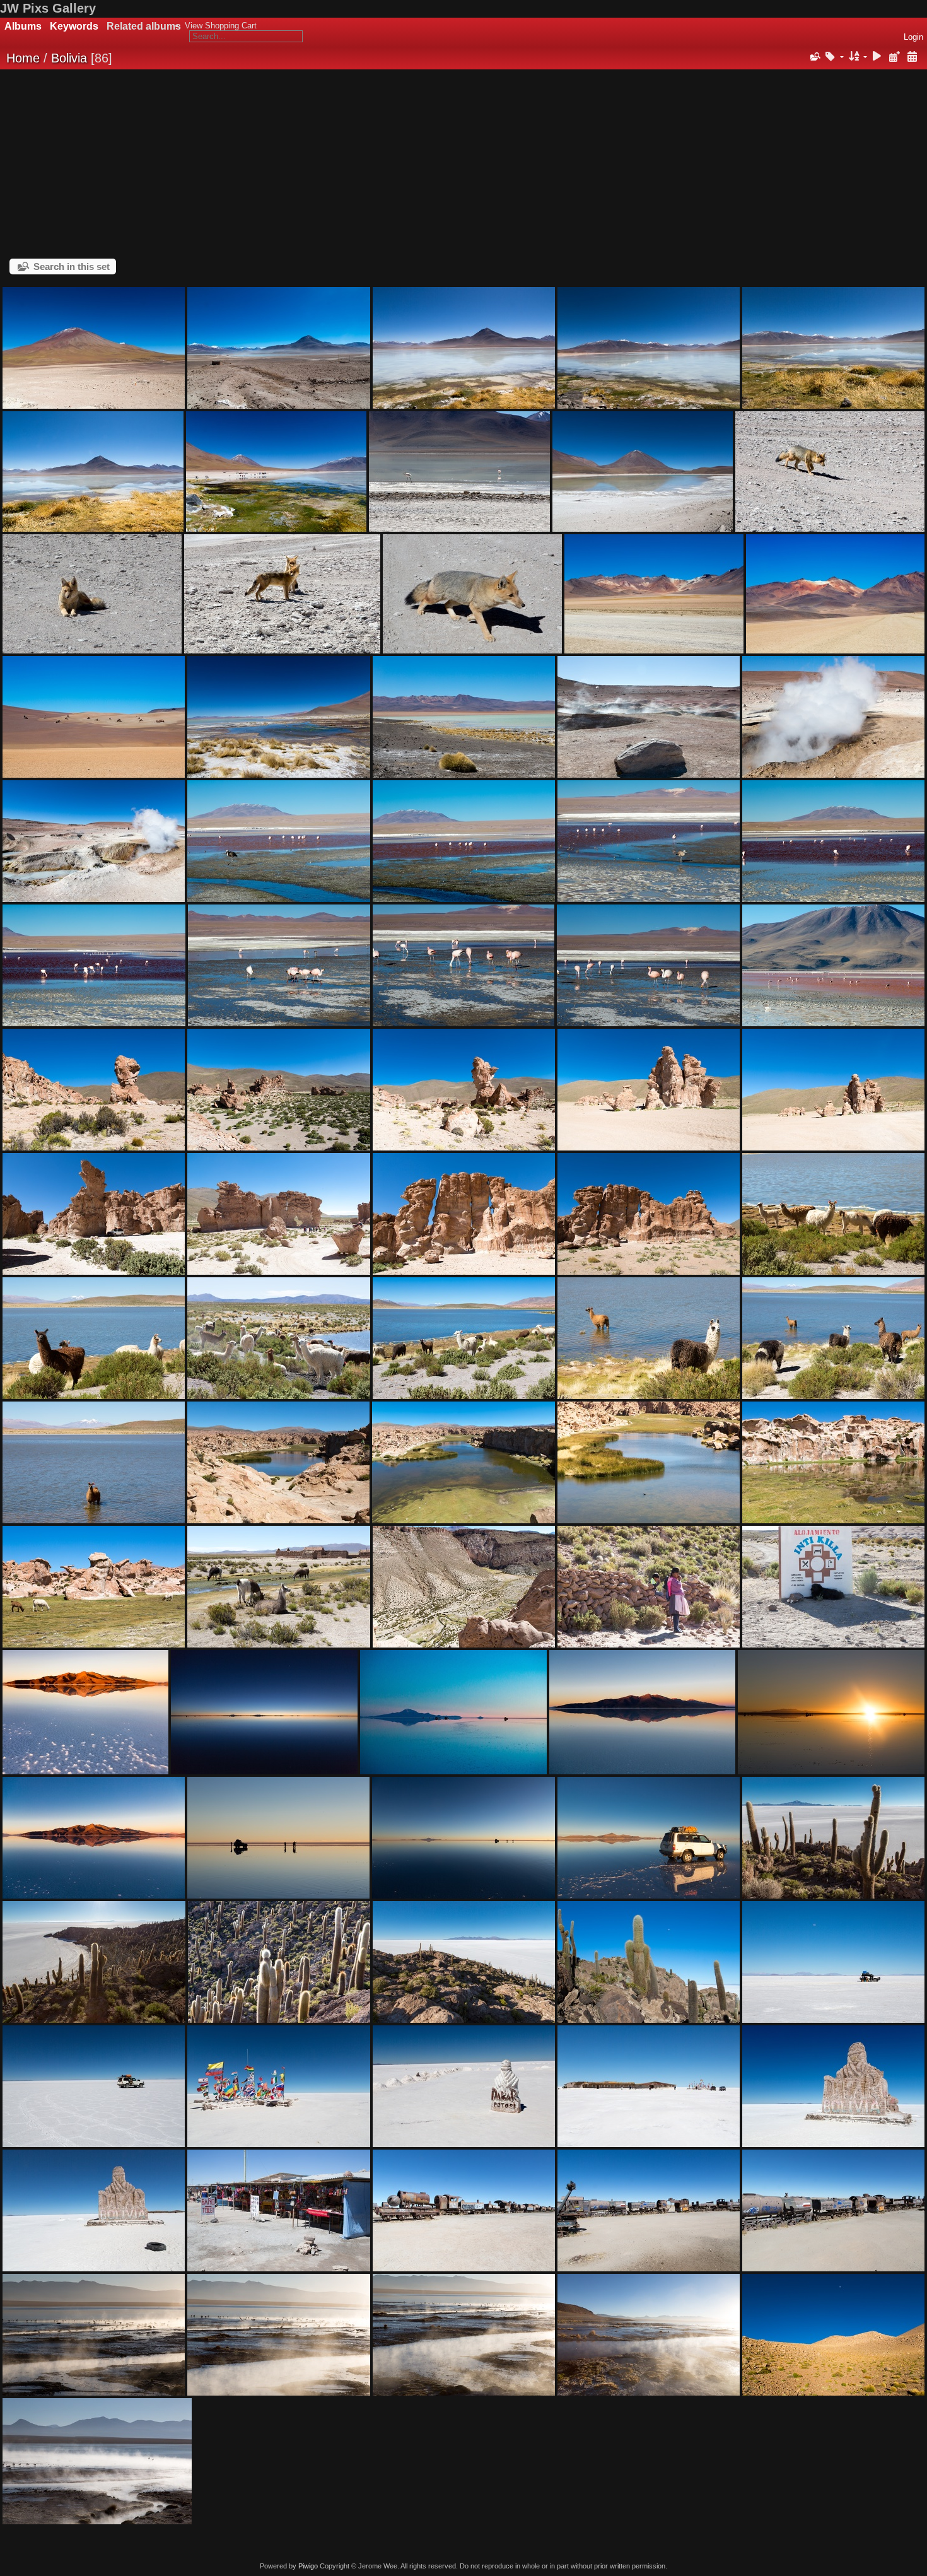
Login (913, 37)
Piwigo (308, 2566)
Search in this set (72, 266)
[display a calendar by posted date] (894, 57)
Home (23, 58)
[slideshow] (877, 57)
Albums (23, 26)
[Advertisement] (463, 164)
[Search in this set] (814, 57)
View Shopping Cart (221, 26)
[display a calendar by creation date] (912, 57)
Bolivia (69, 58)
